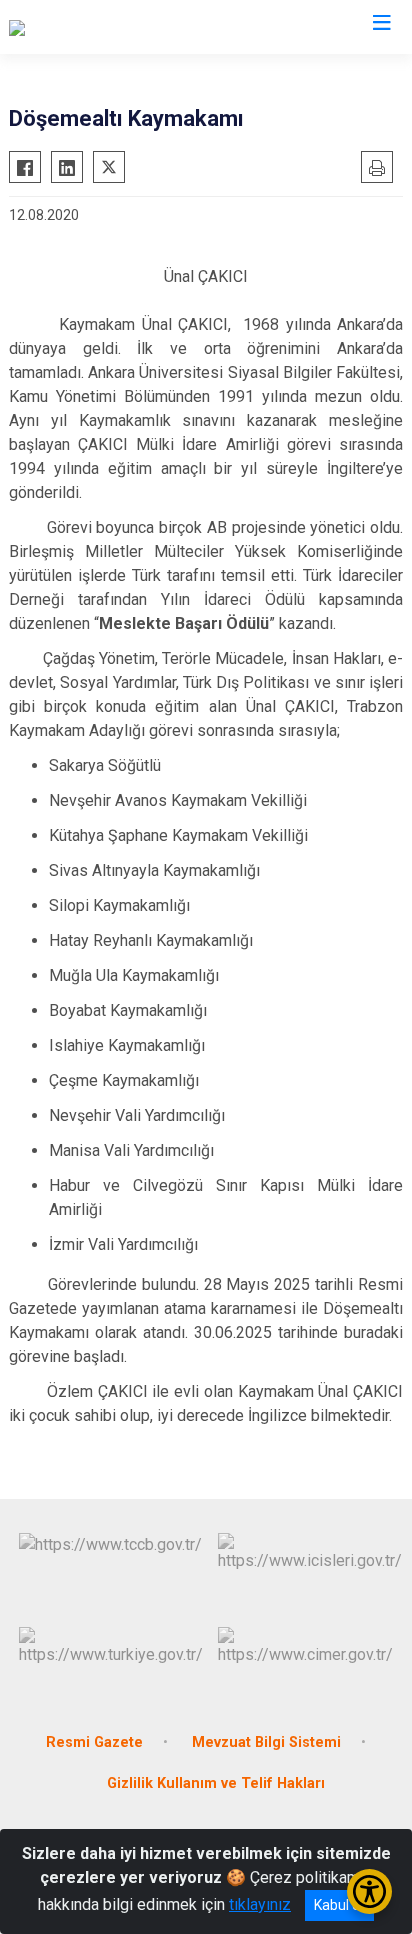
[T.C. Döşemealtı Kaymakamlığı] (113, 27)
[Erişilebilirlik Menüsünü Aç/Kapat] (369, 1891)
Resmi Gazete (94, 1742)
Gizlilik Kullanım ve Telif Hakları (216, 1783)
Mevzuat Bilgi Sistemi (266, 1742)
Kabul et (339, 1905)
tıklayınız (260, 1904)
